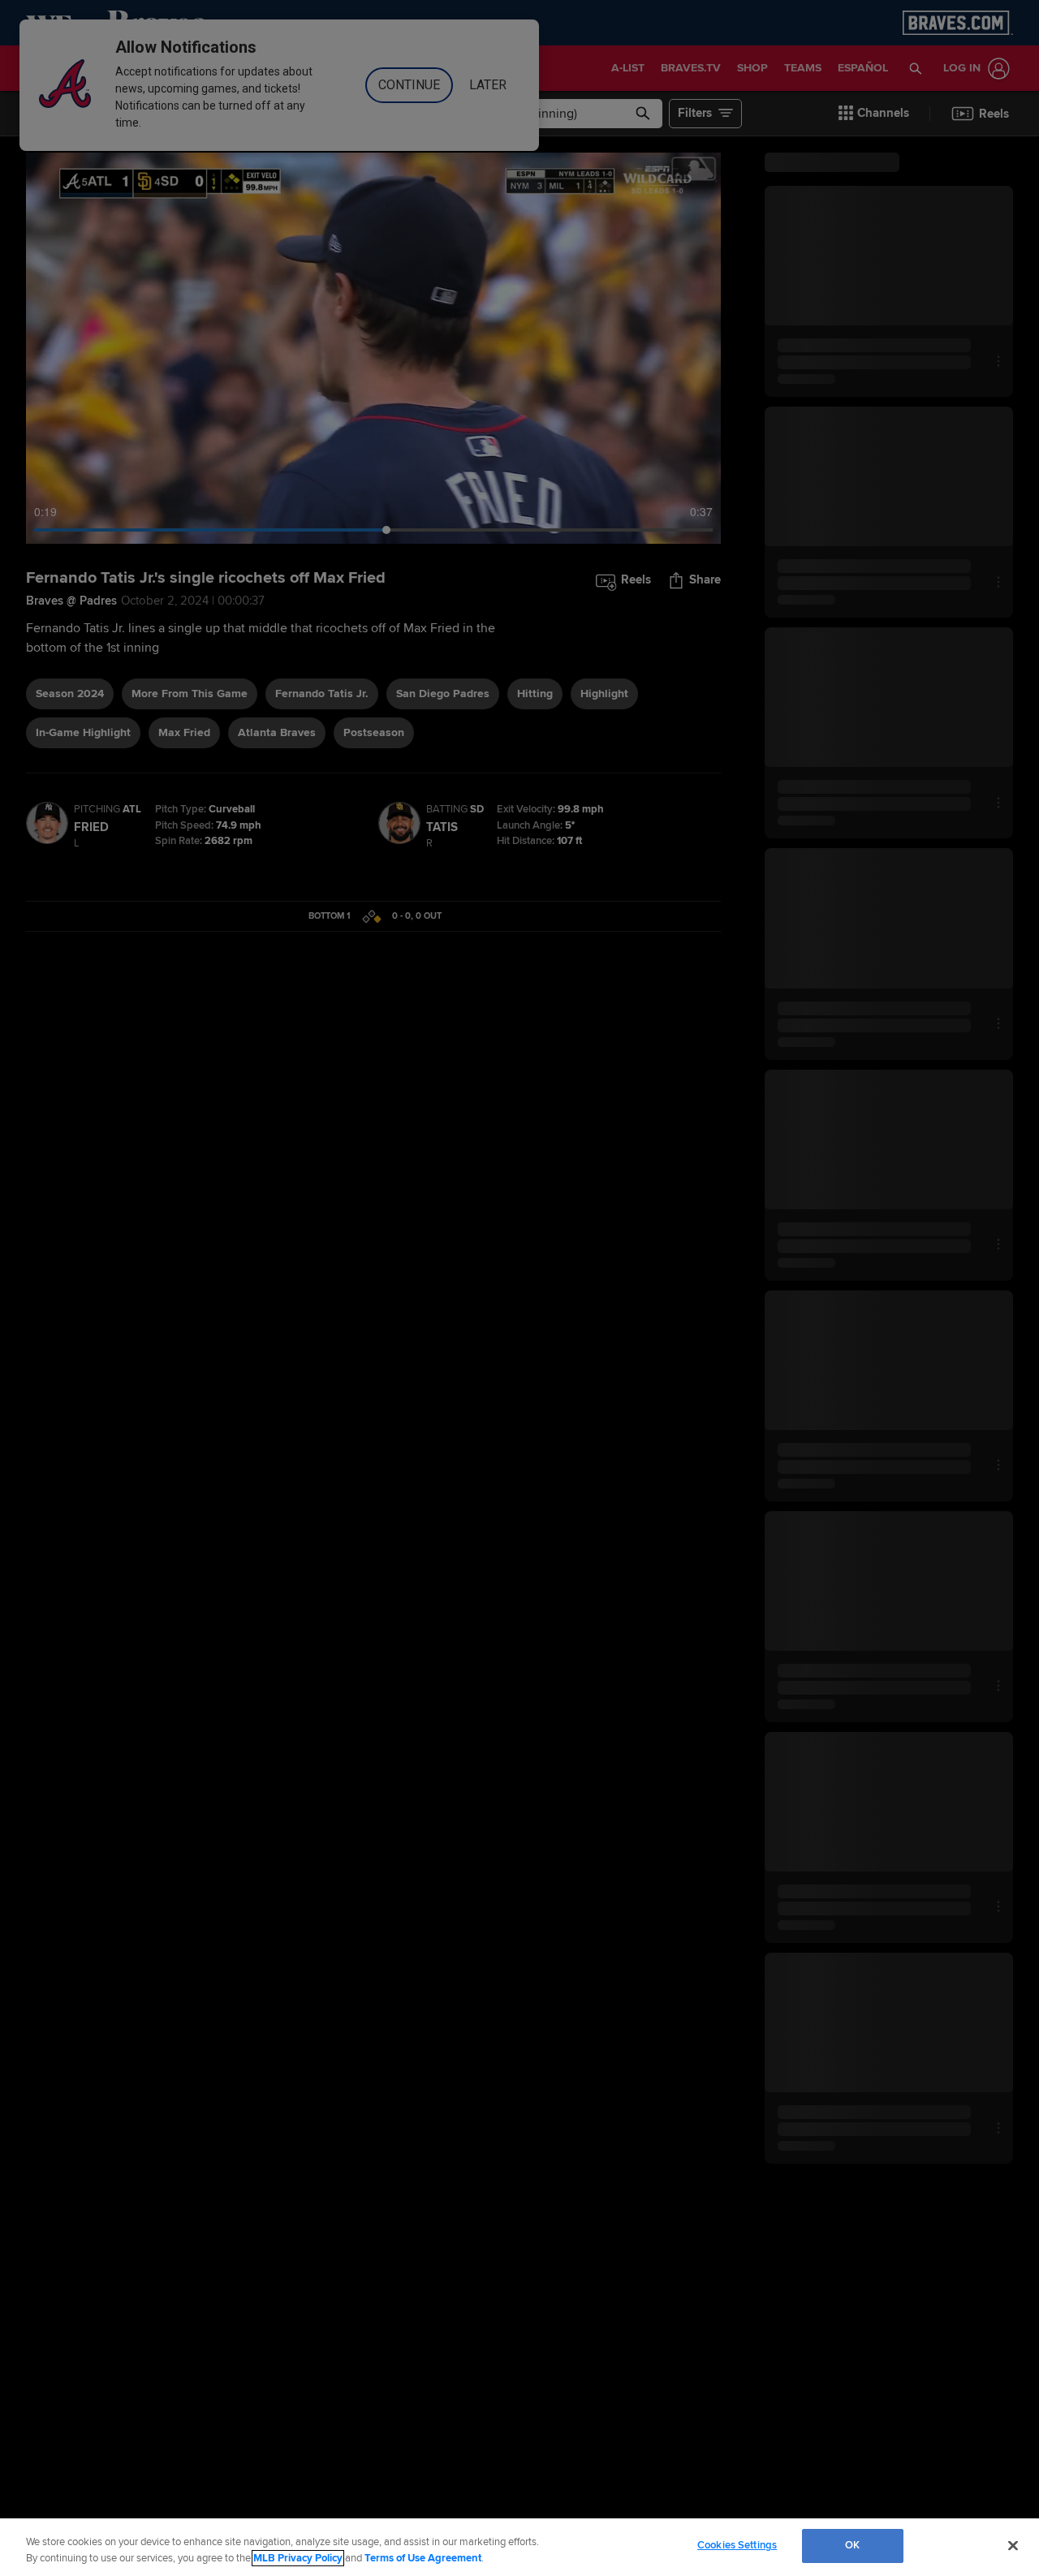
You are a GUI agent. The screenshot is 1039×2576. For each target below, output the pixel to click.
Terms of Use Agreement (423, 2558)
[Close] (1013, 2545)
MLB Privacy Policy (298, 2558)
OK (852, 2545)
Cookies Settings (737, 2545)
